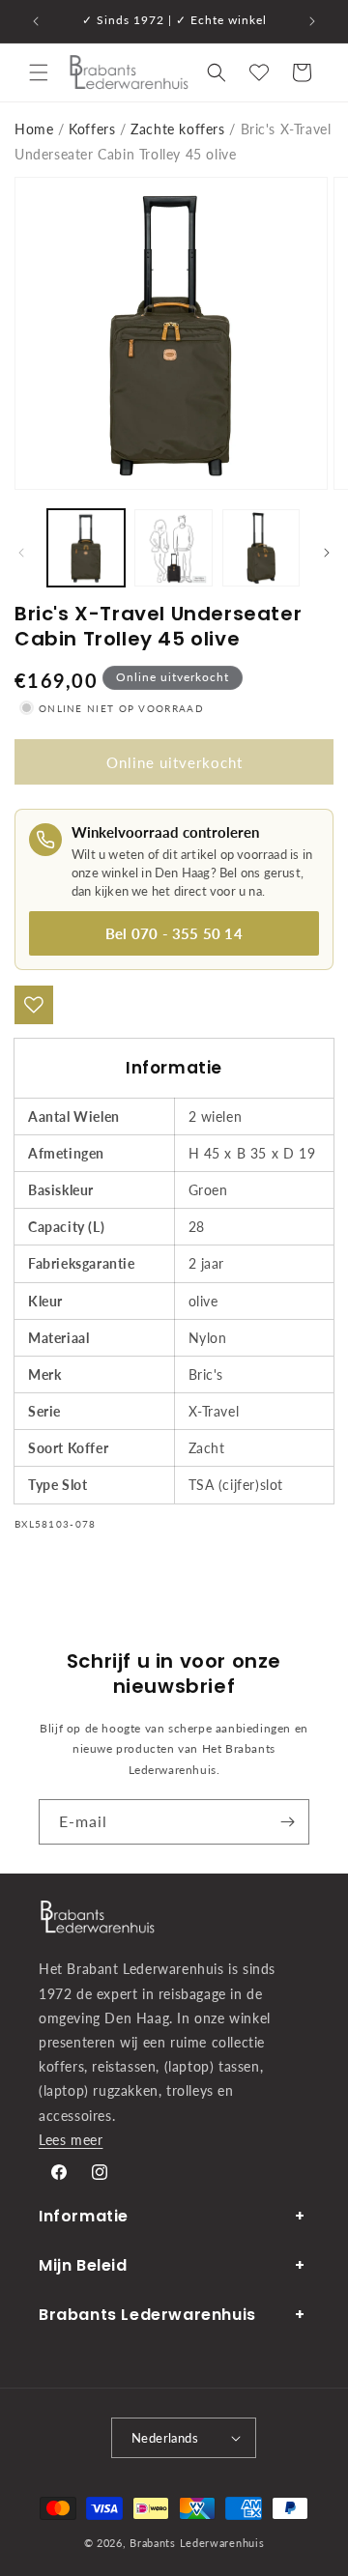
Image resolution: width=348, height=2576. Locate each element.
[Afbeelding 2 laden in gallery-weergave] (173, 548)
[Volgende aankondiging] (312, 21)
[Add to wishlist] (34, 1005)
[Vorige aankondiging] (36, 21)
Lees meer (71, 2140)
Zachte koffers (177, 129)
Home (34, 129)
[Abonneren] (287, 1822)
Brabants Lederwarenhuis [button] (147, 2315)
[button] (39, 72)
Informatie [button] (84, 2216)
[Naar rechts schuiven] (327, 553)
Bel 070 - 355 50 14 (174, 933)
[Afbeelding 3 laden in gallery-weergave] (261, 548)
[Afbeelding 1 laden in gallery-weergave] (86, 548)
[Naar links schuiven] (21, 553)
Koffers (92, 129)
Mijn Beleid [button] (83, 2265)
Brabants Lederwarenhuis (197, 2543)
